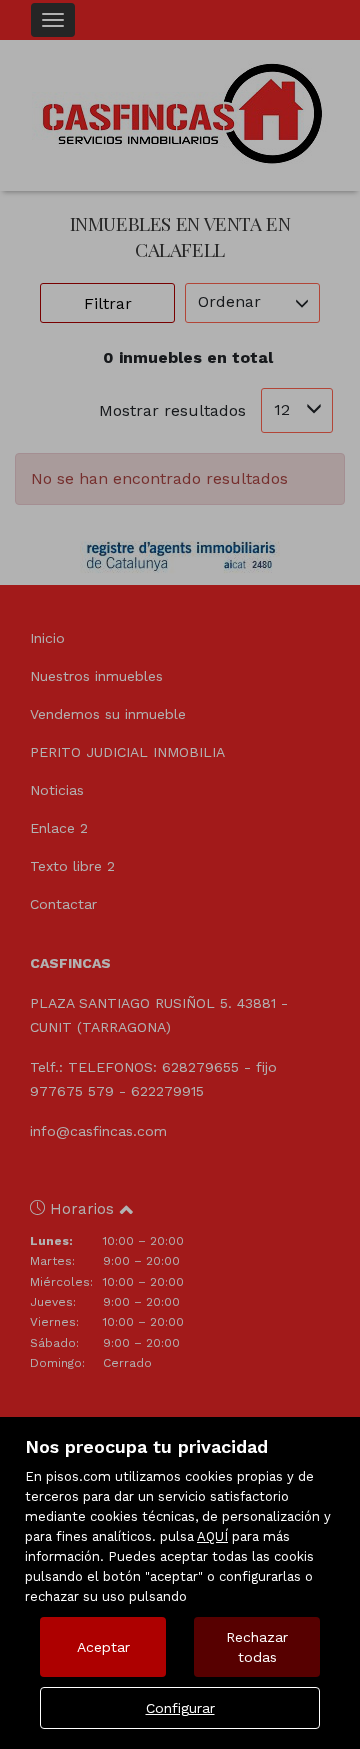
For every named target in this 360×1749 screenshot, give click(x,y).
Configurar (180, 1708)
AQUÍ (212, 1536)
